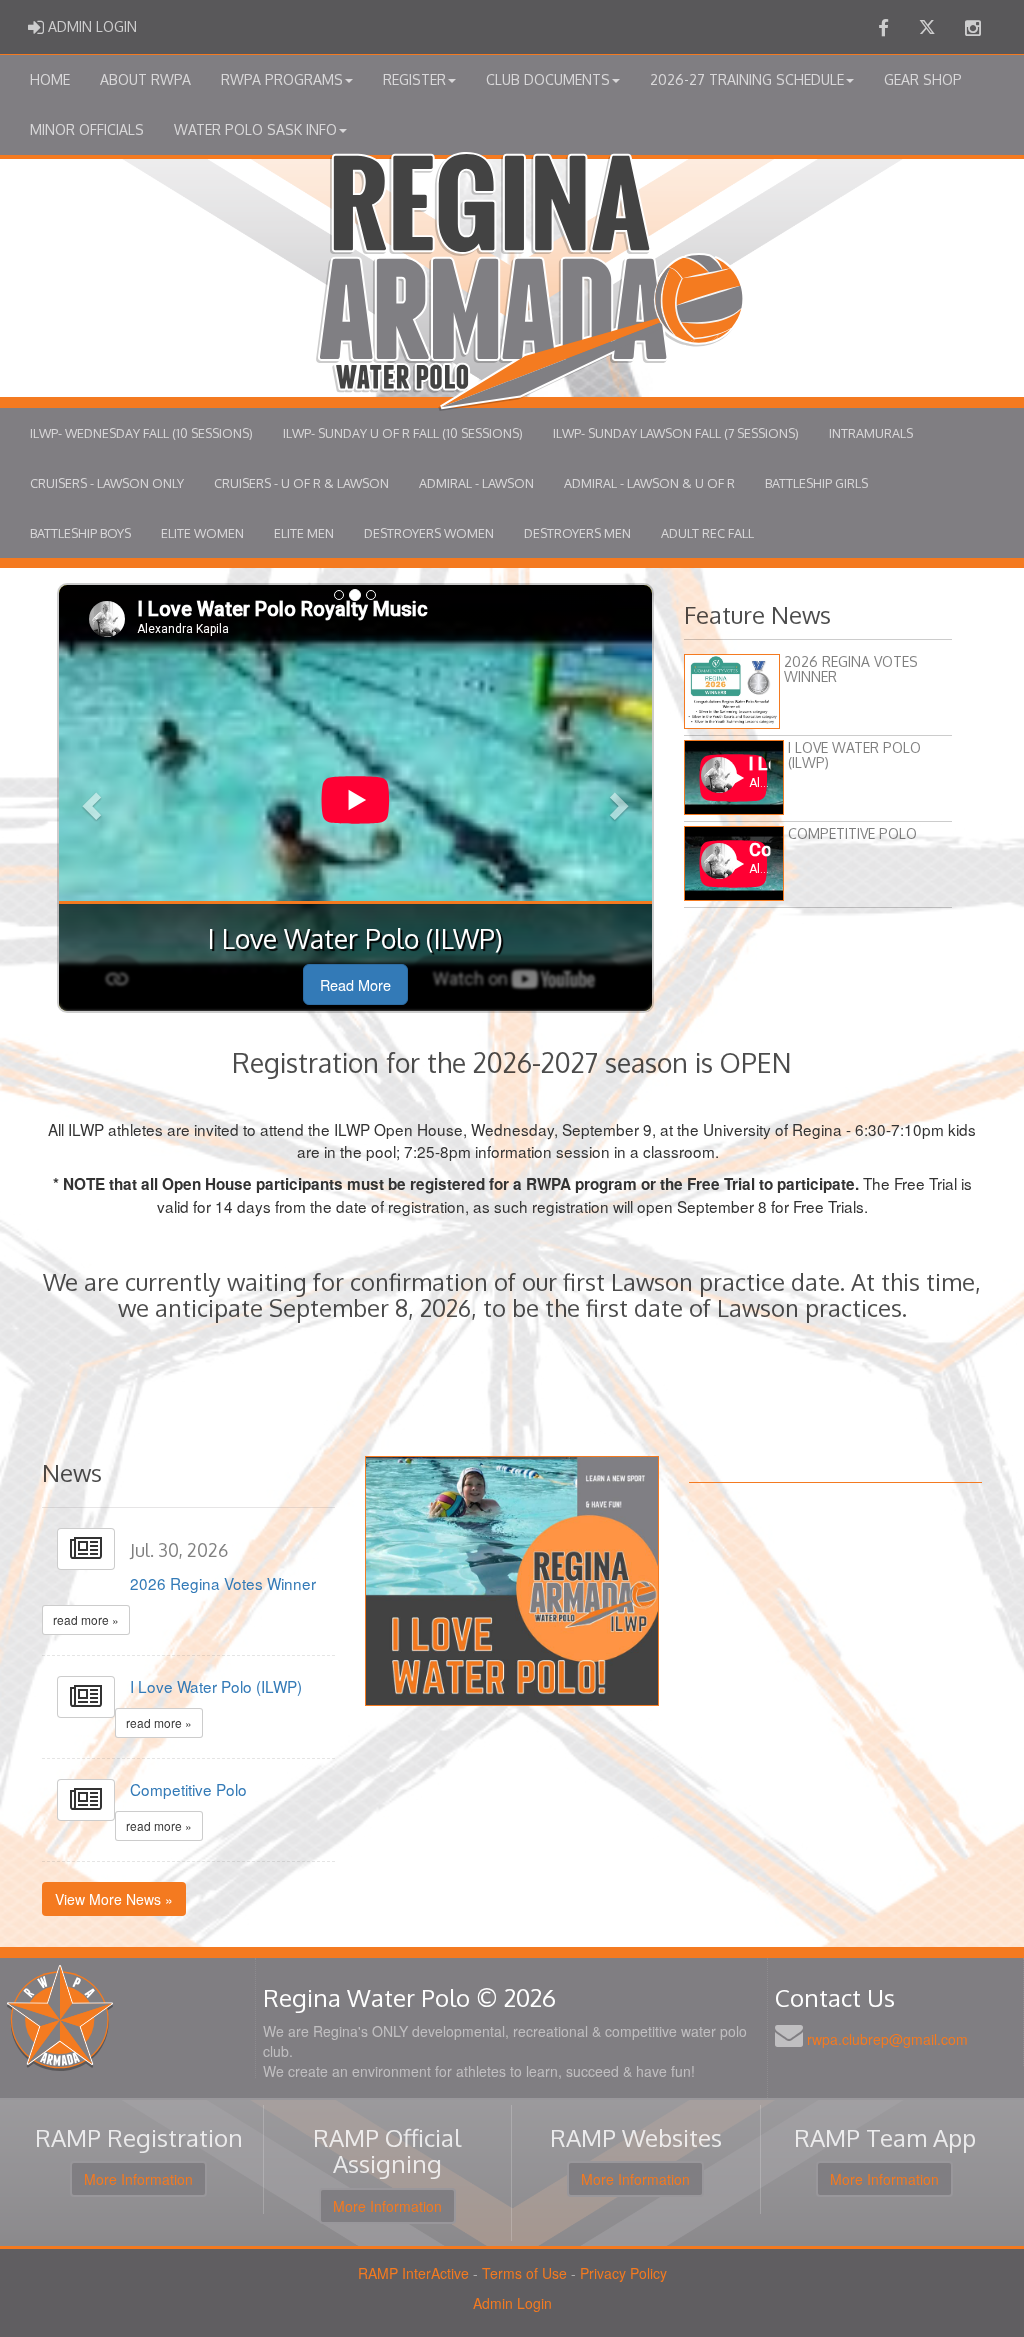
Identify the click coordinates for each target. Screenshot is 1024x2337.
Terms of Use (524, 2273)
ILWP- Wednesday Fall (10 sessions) (141, 433)
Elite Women (202, 533)
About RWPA (145, 79)
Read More (355, 984)
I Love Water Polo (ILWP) (216, 1686)
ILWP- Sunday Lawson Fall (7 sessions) (676, 433)
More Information (138, 2179)
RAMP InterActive (413, 2273)
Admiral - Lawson (476, 483)
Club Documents (548, 79)
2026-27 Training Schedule (747, 79)
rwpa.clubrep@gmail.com (887, 2039)
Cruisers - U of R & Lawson (301, 483)
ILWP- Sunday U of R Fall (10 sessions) (403, 433)
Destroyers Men (577, 533)
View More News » (114, 1899)
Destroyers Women (429, 533)
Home (50, 79)
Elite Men (304, 533)
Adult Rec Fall (707, 533)
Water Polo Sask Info (255, 129)
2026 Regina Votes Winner (223, 1583)
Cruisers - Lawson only (107, 483)
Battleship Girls (816, 483)
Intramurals (871, 433)
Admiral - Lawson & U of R (649, 483)
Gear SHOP (923, 79)
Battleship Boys (80, 533)
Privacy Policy (623, 2273)
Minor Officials (87, 129)
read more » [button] (86, 1619)
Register (414, 79)
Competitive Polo (188, 1789)
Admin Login (512, 2303)
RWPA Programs (282, 79)
